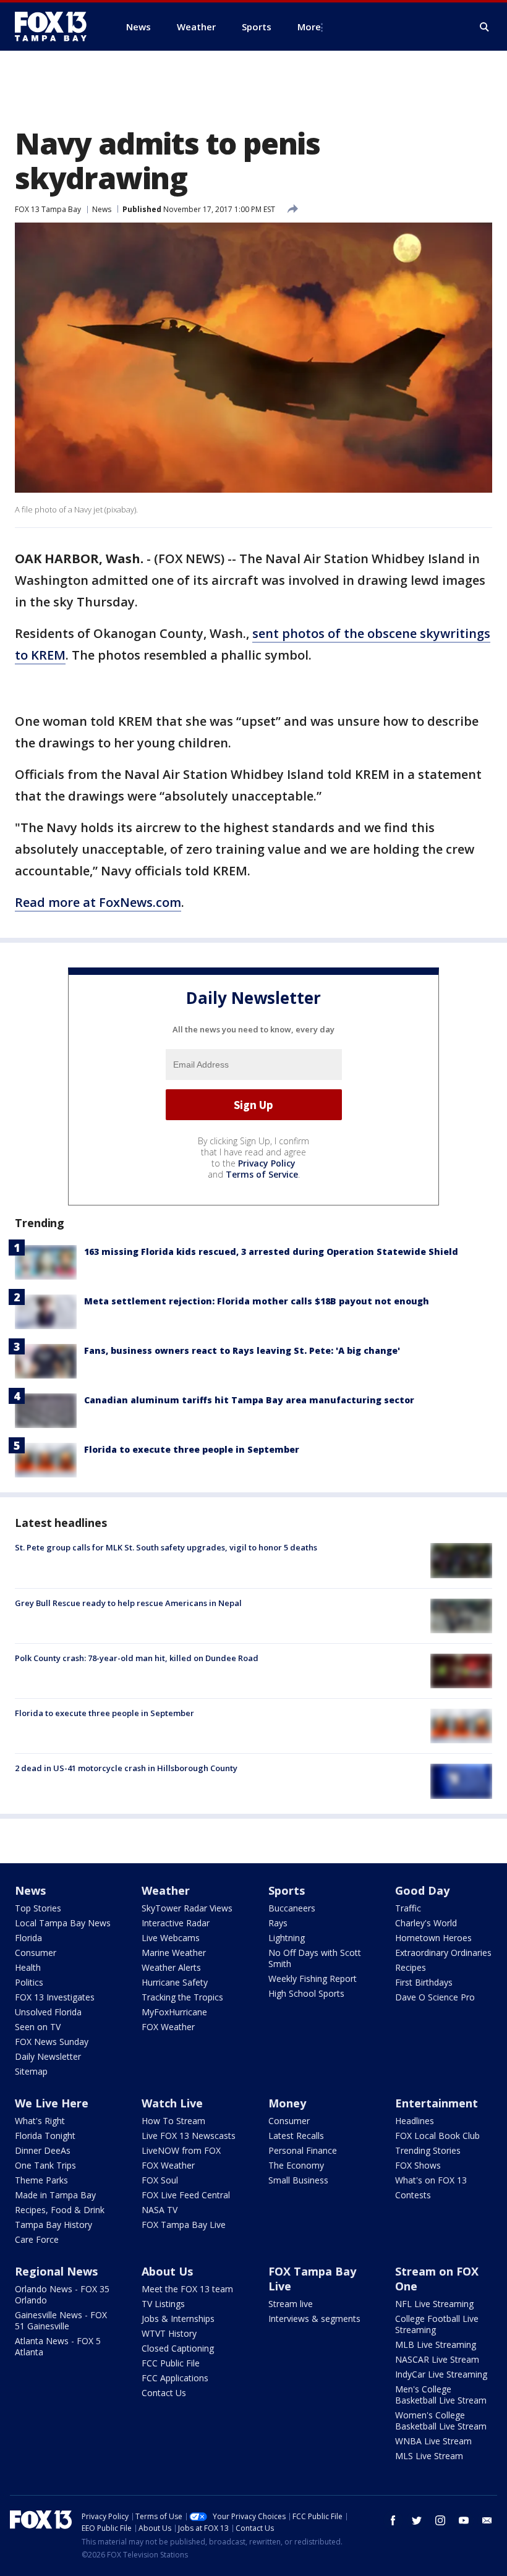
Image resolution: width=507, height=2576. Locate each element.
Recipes (411, 1967)
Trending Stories (428, 2150)
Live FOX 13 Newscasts (189, 2136)
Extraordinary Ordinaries (443, 1953)
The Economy (296, 2165)
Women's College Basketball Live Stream (441, 2421)
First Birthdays (424, 1982)
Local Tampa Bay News (63, 1923)
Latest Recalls (296, 2136)
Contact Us (164, 2393)
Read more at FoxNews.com (98, 902)
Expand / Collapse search (485, 27)
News (102, 209)
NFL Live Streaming (434, 2304)
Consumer (36, 1953)
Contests (413, 2195)
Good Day (422, 1890)
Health (28, 1967)
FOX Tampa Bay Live (184, 2225)
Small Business (298, 2180)
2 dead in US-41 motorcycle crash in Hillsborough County (126, 1768)
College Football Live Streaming (437, 2324)
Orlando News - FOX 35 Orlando (62, 2294)
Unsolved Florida (48, 2012)
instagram (440, 2520)
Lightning (287, 1938)
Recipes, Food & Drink (60, 2210)
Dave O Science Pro (435, 1997)
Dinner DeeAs (43, 2150)
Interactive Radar (176, 1923)
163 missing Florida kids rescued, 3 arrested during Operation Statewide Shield (271, 1252)
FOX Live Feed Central (186, 2195)
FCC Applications (175, 2378)
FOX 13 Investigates (55, 1997)
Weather (166, 1890)
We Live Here (52, 2103)
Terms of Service (262, 1174)
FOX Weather (168, 2027)
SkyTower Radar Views (187, 1908)
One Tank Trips (45, 2165)
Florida (28, 1938)
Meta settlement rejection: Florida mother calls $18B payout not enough (257, 1301)
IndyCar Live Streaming (441, 2374)
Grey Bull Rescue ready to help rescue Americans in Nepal (128, 1603)
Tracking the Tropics (182, 1997)
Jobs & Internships (178, 2319)
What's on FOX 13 (431, 2180)
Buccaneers (292, 1908)
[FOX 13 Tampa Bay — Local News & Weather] (56, 27)
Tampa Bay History (53, 2225)
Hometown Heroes (433, 1938)
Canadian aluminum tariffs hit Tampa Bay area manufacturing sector (249, 1400)
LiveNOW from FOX (181, 2150)
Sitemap (31, 2071)
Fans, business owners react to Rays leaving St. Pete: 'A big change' (242, 1350)
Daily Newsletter (48, 2056)
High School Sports (306, 1993)
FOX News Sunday (52, 2042)
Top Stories (38, 1908)
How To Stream (173, 2121)
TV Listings (163, 2304)
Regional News (56, 2271)
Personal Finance (303, 2150)
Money (287, 2103)
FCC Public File (171, 2363)
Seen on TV (38, 2027)
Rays (278, 1923)
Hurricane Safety (175, 1982)
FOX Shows (418, 2165)
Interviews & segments (314, 2319)
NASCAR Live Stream (437, 2359)
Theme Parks (41, 2180)
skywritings (455, 633)
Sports (287, 1890)
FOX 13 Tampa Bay (48, 209)
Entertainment (437, 2103)
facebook (393, 2520)
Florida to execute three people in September (192, 1449)
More (309, 27)
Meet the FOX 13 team (187, 2289)
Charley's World (426, 1923)
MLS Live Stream (429, 2456)
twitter (417, 2520)
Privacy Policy (267, 1163)
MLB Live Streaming (436, 2344)
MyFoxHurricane (174, 2012)
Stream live (291, 2304)
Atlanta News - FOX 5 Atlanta (58, 2346)
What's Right (40, 2121)
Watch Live (172, 2103)
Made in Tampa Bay (55, 2195)
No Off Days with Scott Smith (315, 1958)
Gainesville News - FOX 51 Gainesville (61, 2320)
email (487, 2520)
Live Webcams (171, 1938)
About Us (167, 2271)
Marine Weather (174, 1953)
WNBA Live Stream (433, 2441)
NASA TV (160, 2210)
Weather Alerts (171, 1967)
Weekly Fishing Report (313, 1979)
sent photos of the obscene (336, 633)
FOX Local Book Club (437, 2136)
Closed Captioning (178, 2348)
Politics (29, 1982)
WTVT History (169, 2333)
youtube (464, 2520)
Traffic (408, 1908)
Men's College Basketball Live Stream (441, 2395)
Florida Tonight (45, 2136)
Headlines (415, 2121)
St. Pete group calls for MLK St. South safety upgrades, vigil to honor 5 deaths (166, 1547)
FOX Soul (160, 2180)
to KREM (40, 655)
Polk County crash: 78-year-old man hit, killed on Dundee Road (137, 1658)
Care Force (37, 2239)
